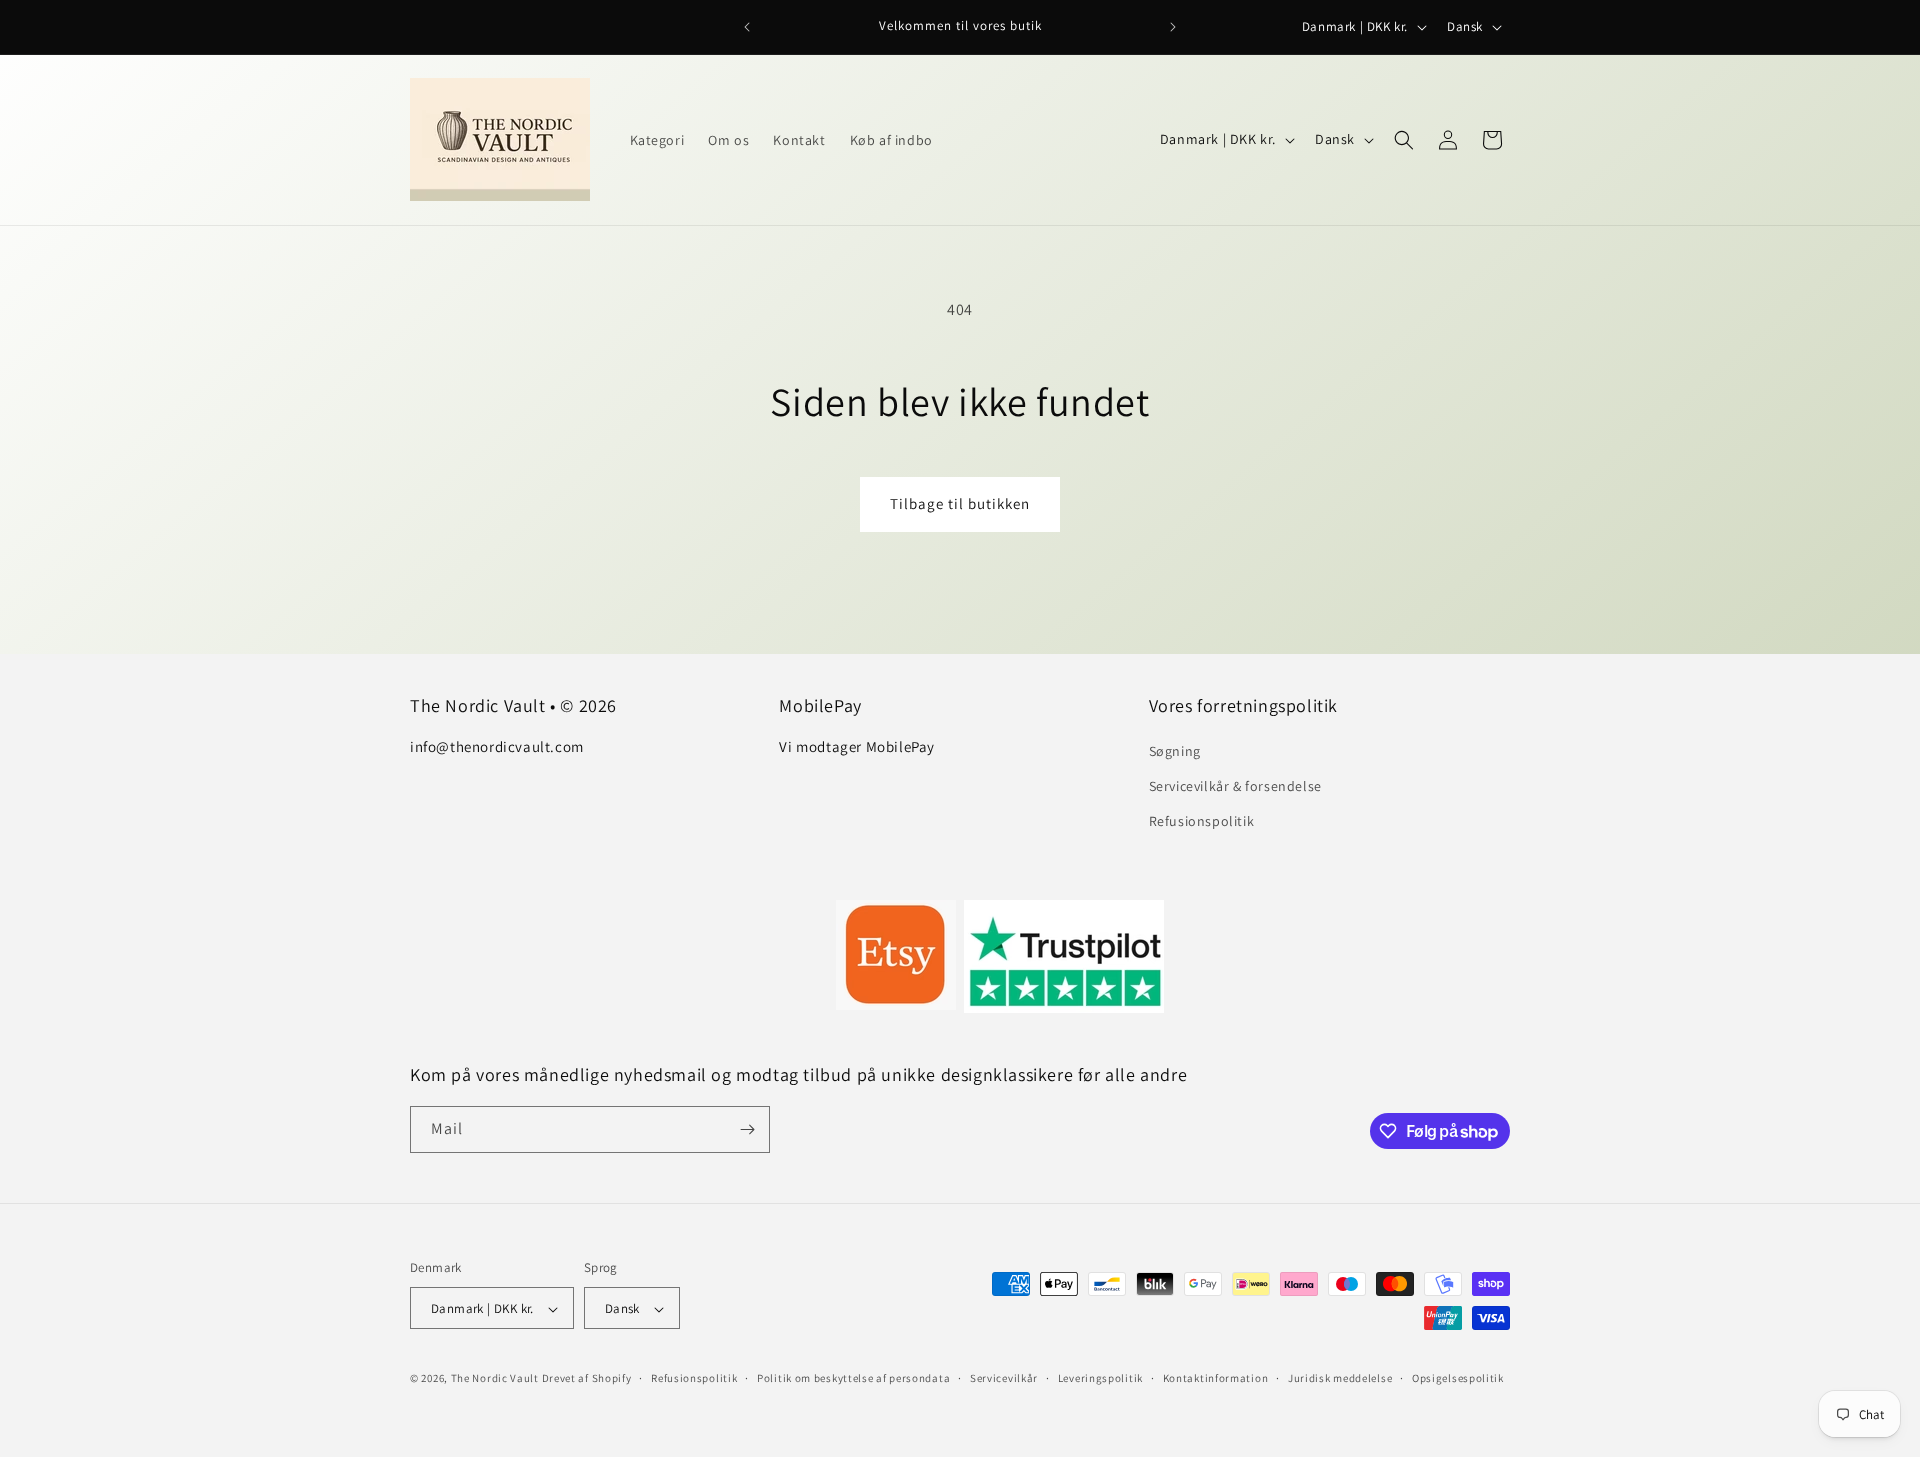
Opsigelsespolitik (1458, 1378)
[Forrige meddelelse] (747, 27)
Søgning (1175, 751)
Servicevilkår (1004, 1378)
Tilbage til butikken (960, 503)
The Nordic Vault (495, 1379)
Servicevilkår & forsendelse (1235, 786)
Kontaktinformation (1216, 1378)
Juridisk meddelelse (1340, 1378)
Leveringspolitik (1100, 1378)
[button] (1404, 140)
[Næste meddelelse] (1173, 27)
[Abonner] (747, 1129)
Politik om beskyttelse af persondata (853, 1378)
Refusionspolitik (1202, 822)
